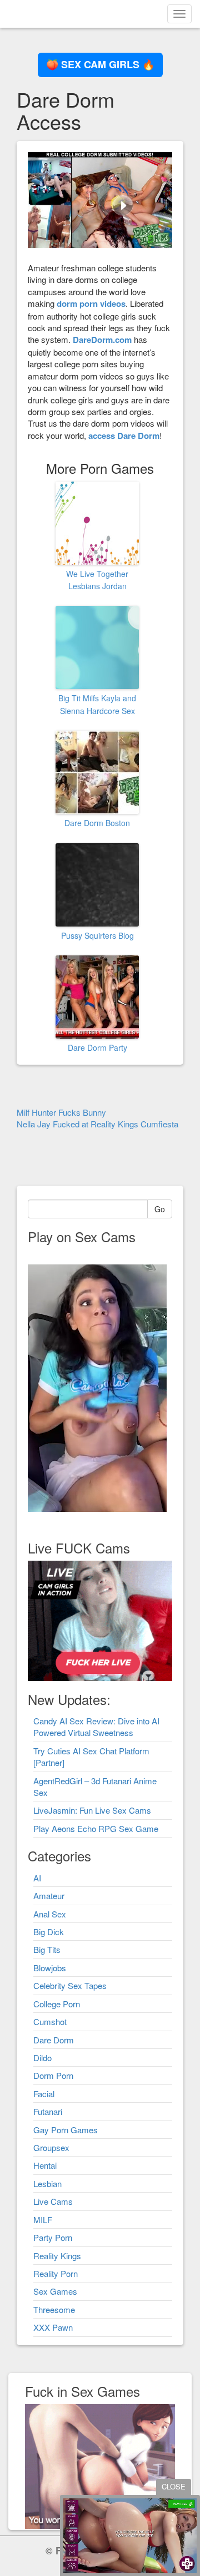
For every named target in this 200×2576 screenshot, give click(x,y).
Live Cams (53, 2201)
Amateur (49, 1896)
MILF (43, 2220)
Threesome (54, 2309)
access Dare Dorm (124, 436)
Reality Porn (56, 2273)
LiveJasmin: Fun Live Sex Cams (92, 1810)
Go (160, 1209)
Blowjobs (50, 1968)
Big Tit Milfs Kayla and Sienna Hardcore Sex (97, 704)
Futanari (48, 2111)
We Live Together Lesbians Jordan (97, 580)
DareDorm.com (102, 340)
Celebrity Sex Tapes (70, 1985)
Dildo (42, 2058)
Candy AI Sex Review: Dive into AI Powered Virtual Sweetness (96, 1727)
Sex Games (55, 2291)
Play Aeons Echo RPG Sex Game (96, 1828)
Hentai (45, 2165)
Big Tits (47, 1949)
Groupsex (51, 2147)
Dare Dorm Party (97, 1047)
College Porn (57, 2004)
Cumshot (50, 2021)
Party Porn (53, 2237)
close (174, 2486)
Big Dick (49, 1932)
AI (37, 1878)
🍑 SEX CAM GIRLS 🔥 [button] (100, 64)
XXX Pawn (53, 2327)
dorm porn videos (91, 303)
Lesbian (47, 2183)
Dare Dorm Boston (97, 823)
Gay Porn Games (66, 2130)
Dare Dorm (54, 2040)
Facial (44, 2094)
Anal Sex (50, 1914)
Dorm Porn (53, 2075)
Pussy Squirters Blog (97, 935)
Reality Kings (57, 2256)
